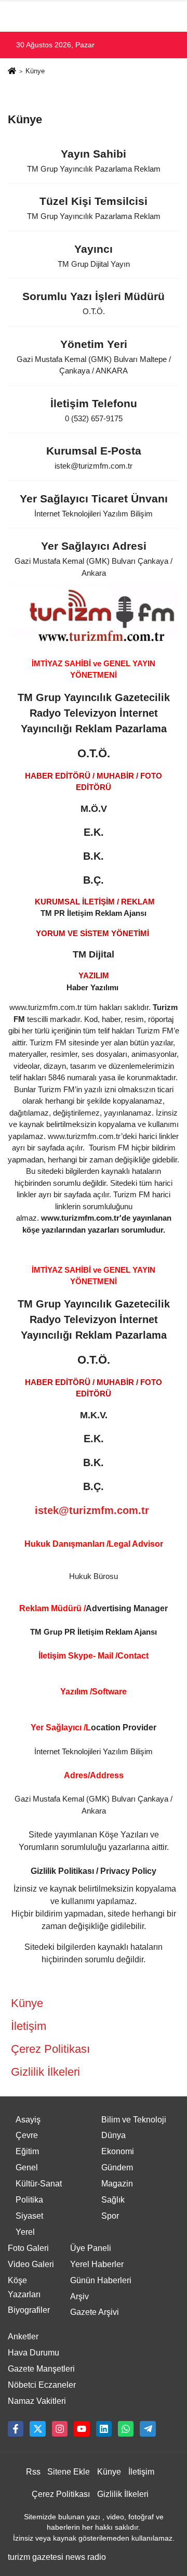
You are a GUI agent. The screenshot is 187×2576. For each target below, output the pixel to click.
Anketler (23, 2336)
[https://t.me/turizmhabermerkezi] (148, 2429)
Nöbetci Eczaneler (42, 2385)
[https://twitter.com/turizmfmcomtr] (37, 2429)
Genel (27, 2167)
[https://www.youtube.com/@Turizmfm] (82, 2429)
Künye (27, 2003)
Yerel (25, 2232)
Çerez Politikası (50, 2049)
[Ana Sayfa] (12, 72)
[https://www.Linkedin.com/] (104, 2429)
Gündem (117, 2167)
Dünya (113, 2135)
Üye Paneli (91, 2248)
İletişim (29, 2026)
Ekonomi (118, 2151)
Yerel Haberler (97, 2264)
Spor (110, 2216)
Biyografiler (29, 2310)
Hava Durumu (34, 2353)
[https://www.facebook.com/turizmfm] (16, 2429)
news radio (86, 2557)
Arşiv (79, 2296)
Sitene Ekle (69, 2472)
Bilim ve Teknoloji (134, 2120)
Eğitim (27, 2151)
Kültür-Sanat (39, 2184)
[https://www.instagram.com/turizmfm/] (60, 2429)
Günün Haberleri (101, 2280)
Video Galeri (31, 2264)
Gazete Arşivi (95, 2312)
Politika (29, 2200)
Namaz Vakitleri (37, 2401)
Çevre (27, 2135)
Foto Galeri (28, 2248)
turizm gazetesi (36, 2557)
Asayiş (28, 2120)
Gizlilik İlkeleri (45, 2072)
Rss (33, 2472)
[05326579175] (126, 2429)
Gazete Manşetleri (41, 2369)
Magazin (117, 2184)
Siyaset (29, 2216)
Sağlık (113, 2200)
